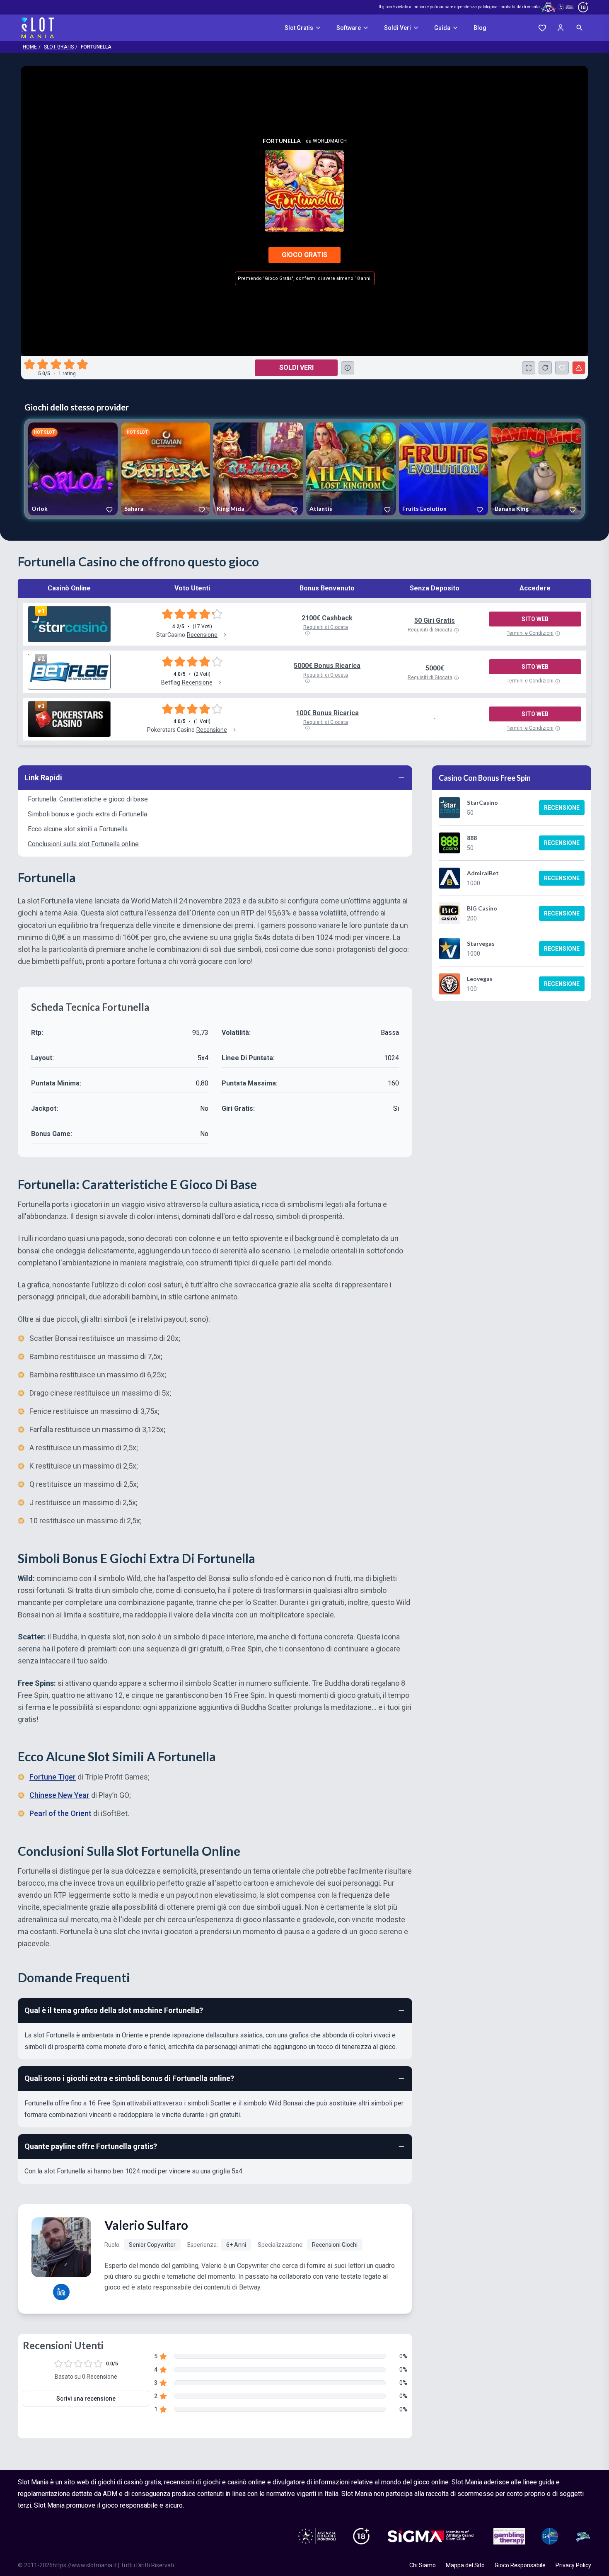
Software (349, 28)
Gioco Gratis (304, 255)
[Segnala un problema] (579, 368)
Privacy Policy (573, 2565)
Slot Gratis (299, 28)
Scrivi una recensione (86, 2399)
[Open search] (580, 28)
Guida (442, 28)
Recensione (562, 808)
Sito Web (535, 619)
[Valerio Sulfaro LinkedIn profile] (61, 2292)
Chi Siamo (423, 2565)
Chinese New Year (59, 1795)
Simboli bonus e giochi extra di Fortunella (87, 814)
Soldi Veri (398, 28)
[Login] (561, 28)
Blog (480, 28)
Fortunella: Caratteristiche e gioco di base (88, 799)
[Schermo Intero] (529, 368)
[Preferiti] (542, 28)
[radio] (30, 364)
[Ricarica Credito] (545, 368)
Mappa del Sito (465, 2565)
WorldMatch (330, 141)
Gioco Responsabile (520, 2565)
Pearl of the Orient (60, 1813)
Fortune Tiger (53, 1777)
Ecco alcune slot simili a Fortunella (78, 829)
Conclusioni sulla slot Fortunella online (83, 844)
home (30, 47)
